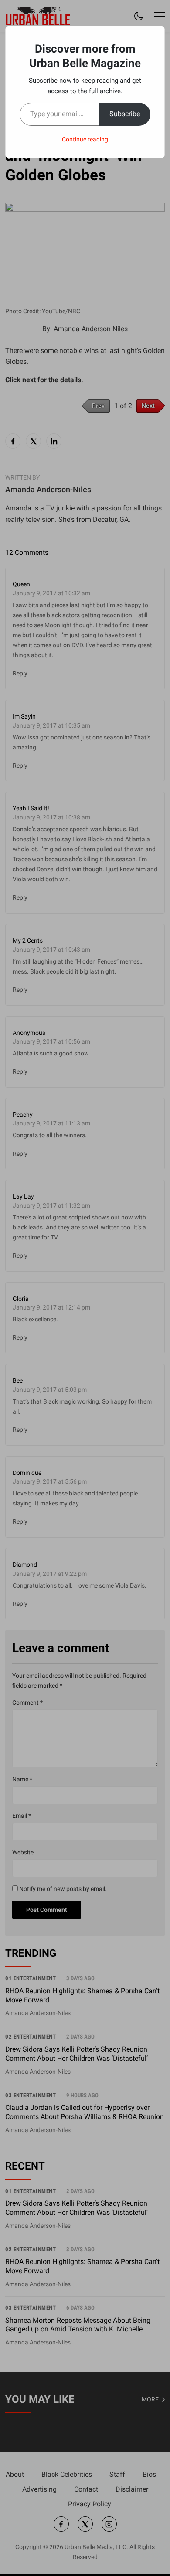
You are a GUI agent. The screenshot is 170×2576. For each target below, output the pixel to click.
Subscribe (125, 114)
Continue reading (85, 139)
